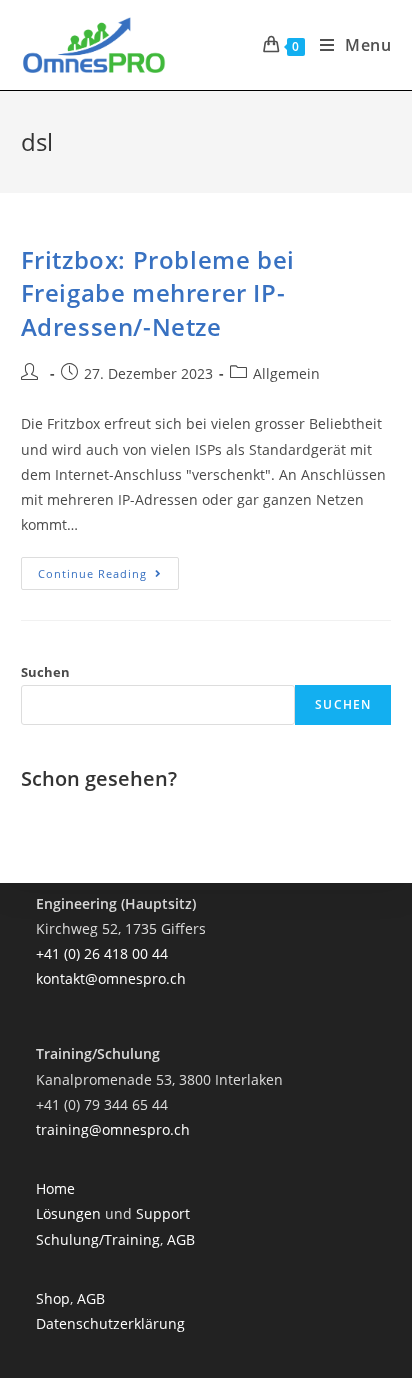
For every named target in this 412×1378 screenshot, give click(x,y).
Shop (53, 1298)
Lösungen (70, 1213)
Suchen (45, 672)
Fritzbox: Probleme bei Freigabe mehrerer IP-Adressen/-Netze (158, 293)
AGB (181, 1239)
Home (55, 1188)
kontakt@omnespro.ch (111, 978)
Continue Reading (108, 577)
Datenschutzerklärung (110, 1323)
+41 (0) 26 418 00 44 (102, 953)
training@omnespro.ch (113, 1129)
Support (163, 1213)
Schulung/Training (98, 1239)
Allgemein (286, 373)
